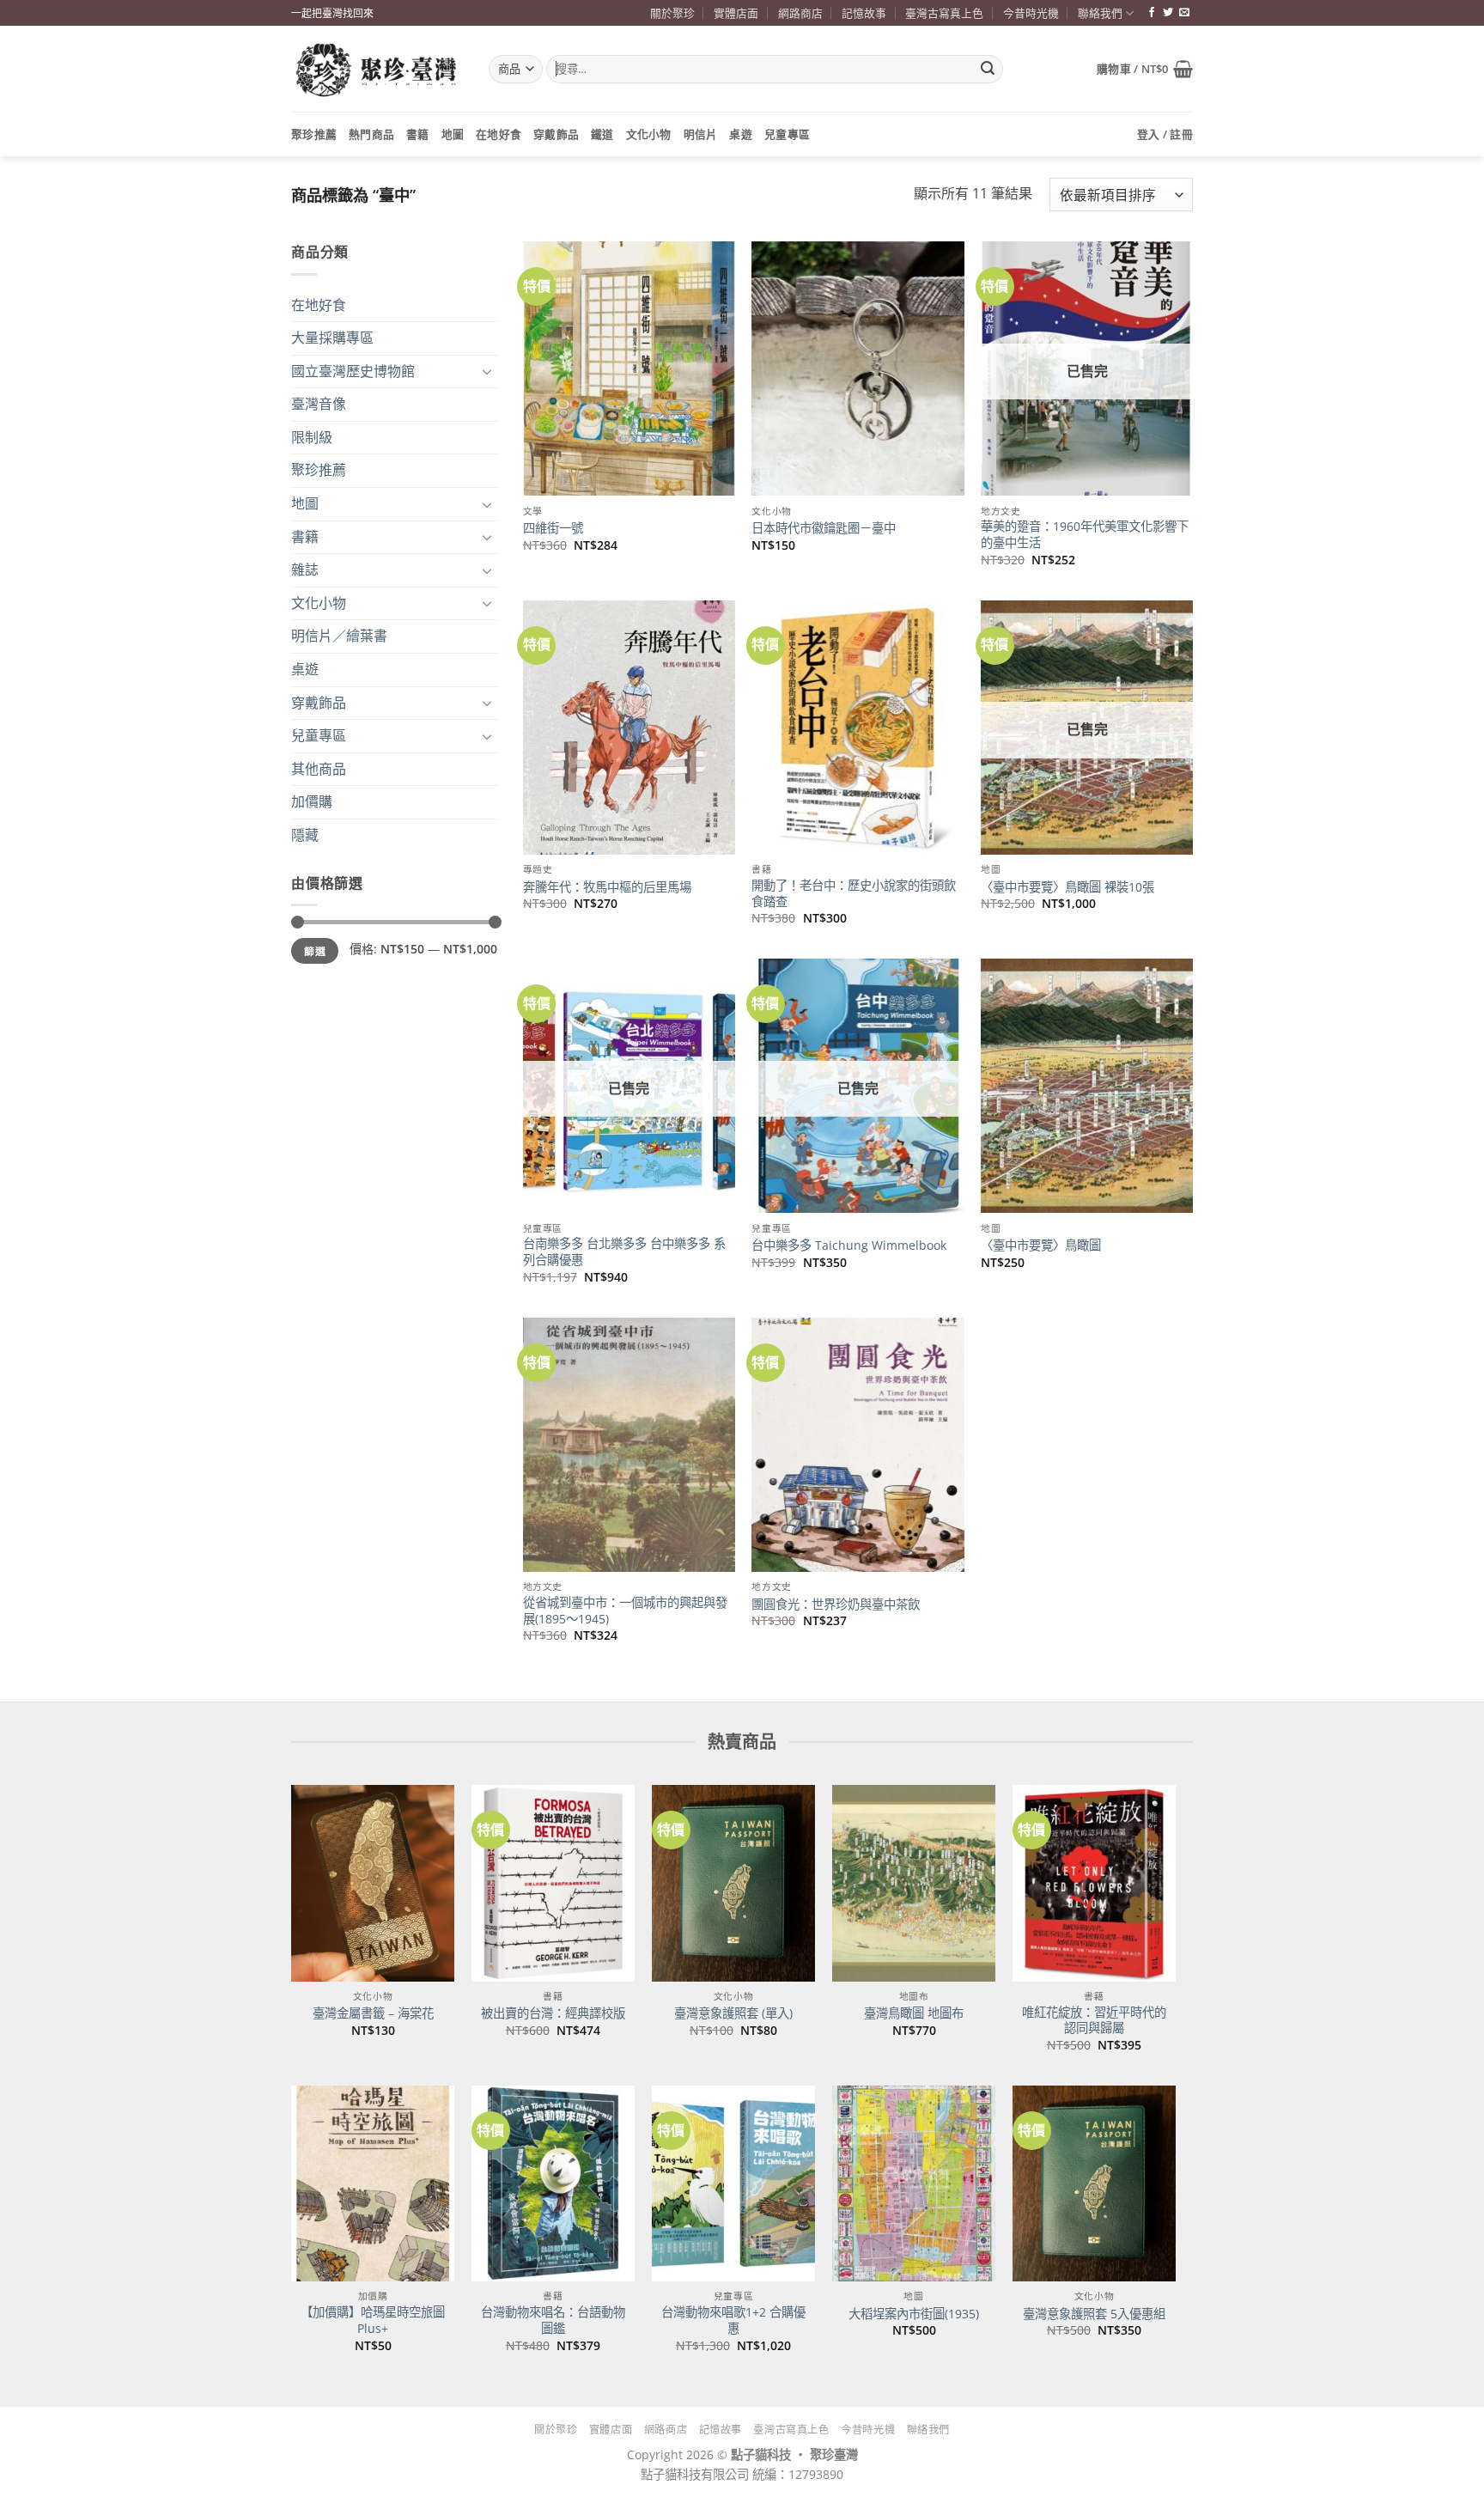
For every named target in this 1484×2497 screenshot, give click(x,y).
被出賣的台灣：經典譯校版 (553, 2013)
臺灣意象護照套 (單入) (733, 2013)
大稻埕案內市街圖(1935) (914, 2314)
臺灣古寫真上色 (944, 13)
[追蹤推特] (1168, 13)
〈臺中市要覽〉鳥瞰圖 (1041, 1245)
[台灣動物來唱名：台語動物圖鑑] (553, 2183)
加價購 (312, 801)
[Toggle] (487, 371)
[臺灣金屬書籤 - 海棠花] (373, 1883)
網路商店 (800, 13)
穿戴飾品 (556, 134)
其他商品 (319, 769)
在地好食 (499, 134)
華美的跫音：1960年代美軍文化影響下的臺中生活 (1085, 535)
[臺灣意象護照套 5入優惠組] (1094, 2183)
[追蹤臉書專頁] (1152, 13)
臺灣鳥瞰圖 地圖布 (914, 2013)
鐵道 (602, 134)
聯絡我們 (1100, 13)
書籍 (418, 134)
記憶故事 (864, 13)
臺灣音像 (319, 404)
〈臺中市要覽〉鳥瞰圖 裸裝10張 (1067, 887)
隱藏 (305, 835)
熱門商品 (371, 134)
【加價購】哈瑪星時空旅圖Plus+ (373, 2320)
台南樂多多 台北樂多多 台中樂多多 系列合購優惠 (624, 1252)
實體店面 (736, 13)
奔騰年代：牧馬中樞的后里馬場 (607, 887)
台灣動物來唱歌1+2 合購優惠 (733, 2320)
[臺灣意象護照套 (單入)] (733, 1883)
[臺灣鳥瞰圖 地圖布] (914, 1883)
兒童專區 (787, 134)
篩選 (315, 951)
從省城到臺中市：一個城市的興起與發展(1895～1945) (625, 1611)
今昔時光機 (1031, 13)
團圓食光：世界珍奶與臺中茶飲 (836, 1605)
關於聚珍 (672, 13)
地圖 (453, 134)
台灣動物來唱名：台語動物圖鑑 (553, 2320)
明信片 (701, 134)
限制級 (312, 437)
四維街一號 (553, 528)
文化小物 (649, 134)
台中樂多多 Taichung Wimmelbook (849, 1245)
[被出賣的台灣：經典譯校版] (553, 1883)
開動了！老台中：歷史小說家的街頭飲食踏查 (854, 894)
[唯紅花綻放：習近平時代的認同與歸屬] (1094, 1883)
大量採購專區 (332, 338)
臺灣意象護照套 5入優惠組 (1094, 2314)
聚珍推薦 (314, 134)
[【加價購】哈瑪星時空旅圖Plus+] (373, 2183)
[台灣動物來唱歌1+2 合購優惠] (733, 2183)
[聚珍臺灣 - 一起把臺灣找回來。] (377, 69)
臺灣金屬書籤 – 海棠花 (373, 2013)
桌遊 (741, 134)
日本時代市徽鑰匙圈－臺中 (824, 528)
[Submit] (988, 70)
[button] (1145, 69)
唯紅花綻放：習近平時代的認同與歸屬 (1094, 2021)
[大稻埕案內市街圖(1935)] (914, 2183)
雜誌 (305, 569)
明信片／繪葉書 (339, 636)
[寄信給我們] (1184, 13)
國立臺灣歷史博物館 (353, 371)
